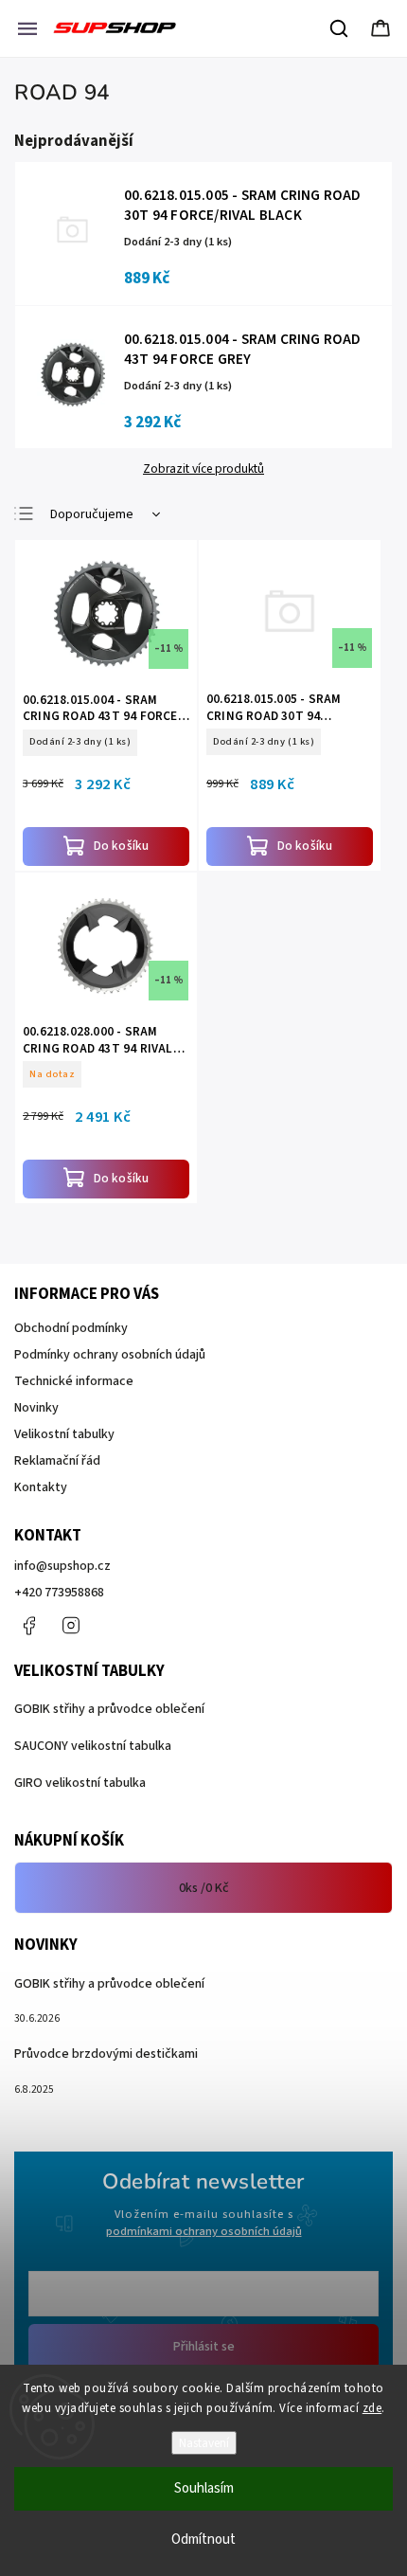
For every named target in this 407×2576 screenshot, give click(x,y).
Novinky (36, 1408)
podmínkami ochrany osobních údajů (204, 2231)
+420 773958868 (59, 1593)
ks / (204, 1888)
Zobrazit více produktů (203, 469)
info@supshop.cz (62, 1566)
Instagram (71, 1626)
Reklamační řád (57, 1461)
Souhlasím (204, 2488)
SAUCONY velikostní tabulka (93, 1746)
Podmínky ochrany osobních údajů (110, 1355)
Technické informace (74, 1381)
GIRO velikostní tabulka (80, 1783)
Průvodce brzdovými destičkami (106, 2054)
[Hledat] (340, 28)
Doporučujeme (92, 514)
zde (372, 2408)
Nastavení (204, 2443)
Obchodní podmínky (71, 1328)
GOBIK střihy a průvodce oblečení (109, 1709)
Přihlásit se (204, 2347)
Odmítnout (203, 2540)
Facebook (28, 1626)
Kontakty (41, 1487)
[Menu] (27, 28)
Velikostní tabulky (64, 1434)
